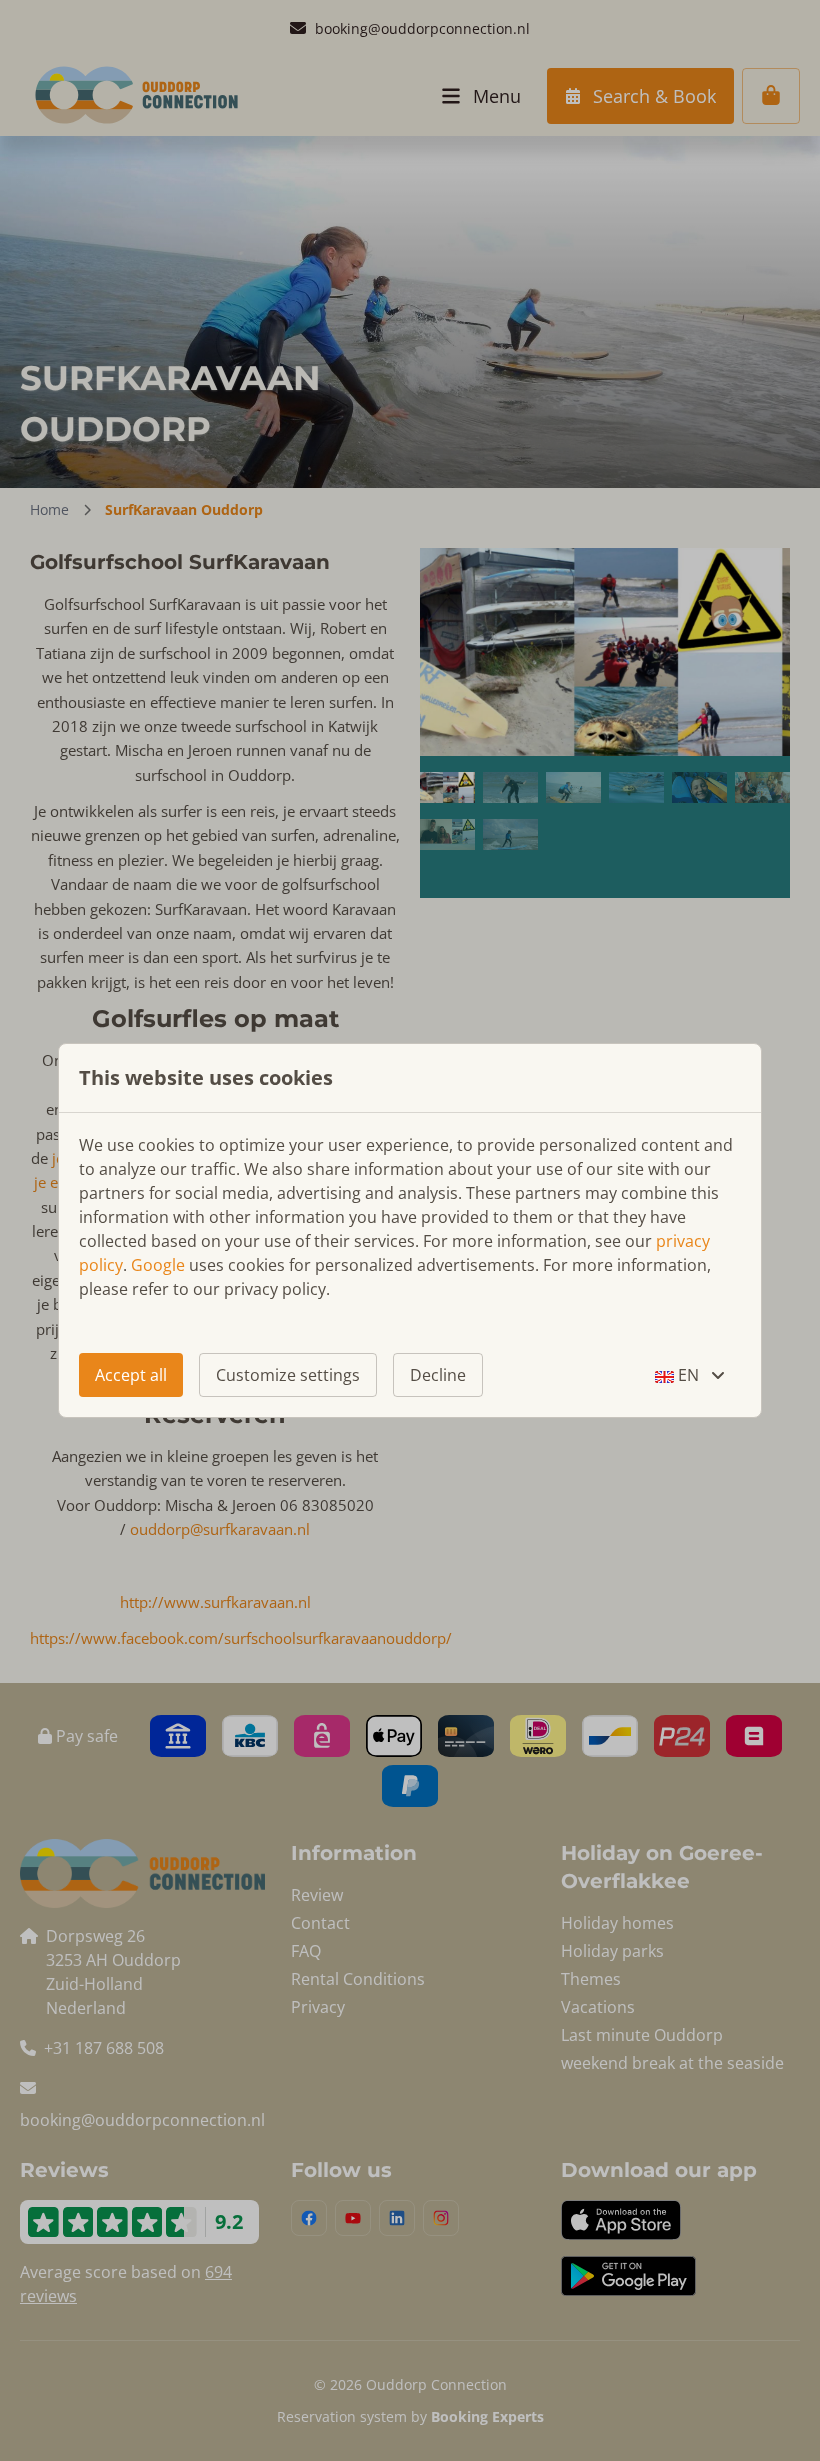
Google (158, 1265)
